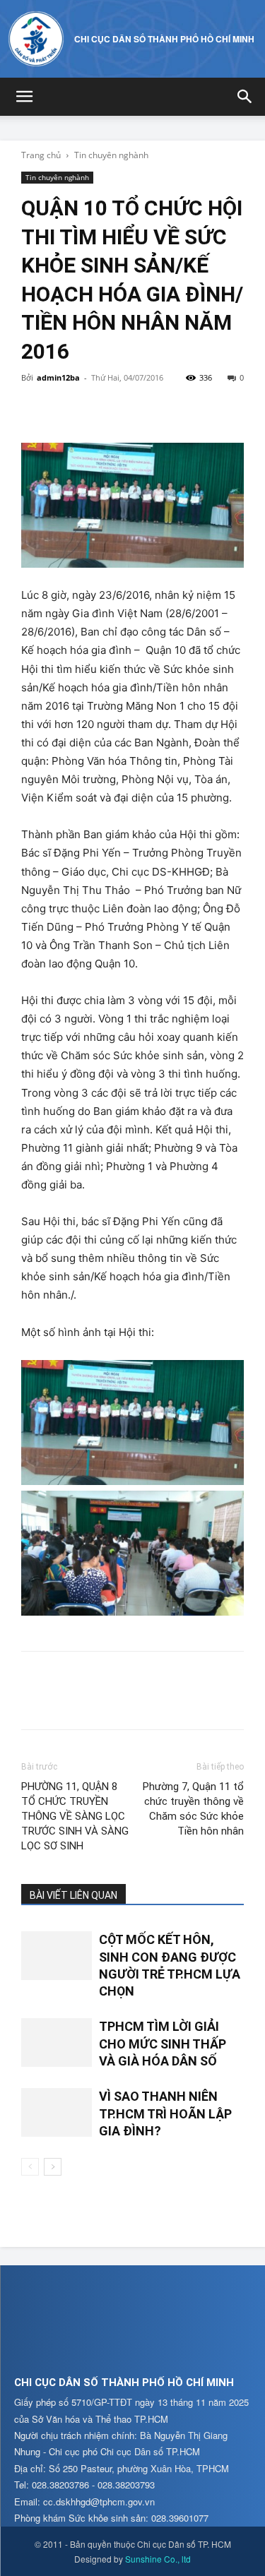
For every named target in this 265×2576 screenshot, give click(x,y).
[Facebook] (35, 410)
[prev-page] (30, 2167)
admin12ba (58, 377)
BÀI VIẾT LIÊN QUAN (73, 1895)
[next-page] (53, 2167)
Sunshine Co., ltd (158, 2559)
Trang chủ (41, 155)
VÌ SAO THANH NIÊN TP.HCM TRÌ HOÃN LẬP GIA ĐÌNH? (165, 2113)
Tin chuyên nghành (111, 155)
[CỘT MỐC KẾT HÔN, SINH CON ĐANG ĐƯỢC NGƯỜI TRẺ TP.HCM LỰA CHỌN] (57, 1956)
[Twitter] (68, 410)
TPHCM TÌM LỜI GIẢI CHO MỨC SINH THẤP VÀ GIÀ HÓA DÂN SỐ (163, 2044)
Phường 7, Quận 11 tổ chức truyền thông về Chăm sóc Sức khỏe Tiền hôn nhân (193, 1809)
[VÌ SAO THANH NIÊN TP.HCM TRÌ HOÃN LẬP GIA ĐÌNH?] (57, 2112)
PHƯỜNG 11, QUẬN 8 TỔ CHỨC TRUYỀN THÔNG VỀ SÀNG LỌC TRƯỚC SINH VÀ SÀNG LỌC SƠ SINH (75, 1816)
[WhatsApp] (133, 410)
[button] (24, 97)
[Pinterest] (100, 410)
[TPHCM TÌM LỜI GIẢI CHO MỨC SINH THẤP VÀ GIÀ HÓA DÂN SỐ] (57, 2043)
